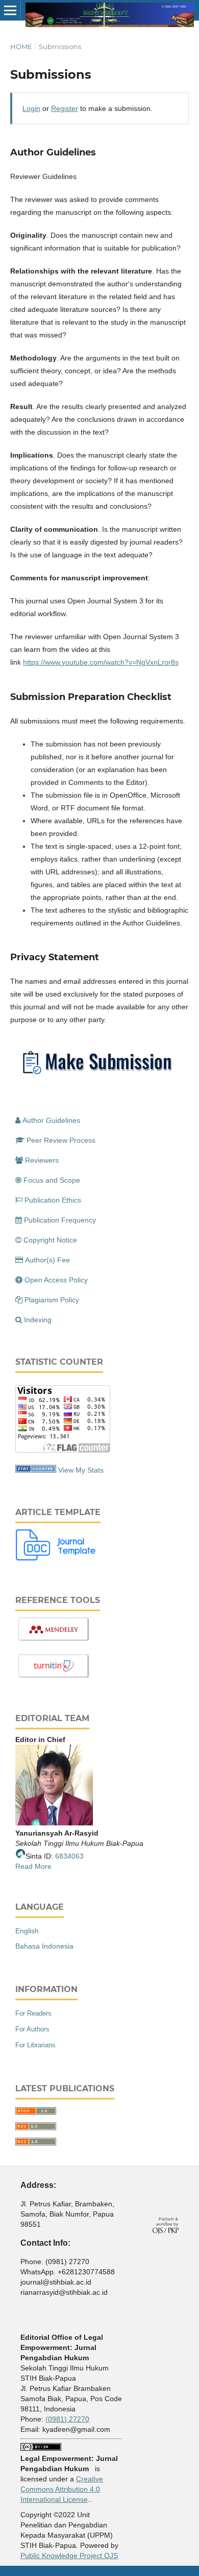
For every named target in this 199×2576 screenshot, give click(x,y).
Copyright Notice (50, 1240)
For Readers (33, 2013)
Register (65, 108)
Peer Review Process (61, 1140)
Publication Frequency (60, 1220)
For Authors (32, 2029)
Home (21, 47)
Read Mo (30, 1866)
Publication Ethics (53, 1200)
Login (31, 108)
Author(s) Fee (47, 1260)
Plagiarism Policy (52, 1300)
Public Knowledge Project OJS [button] (69, 2556)
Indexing (38, 1320)
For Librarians (35, 2045)
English (27, 1931)
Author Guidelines (51, 1120)
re (48, 1866)
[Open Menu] (10, 10)
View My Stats (81, 1470)
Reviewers (42, 1160)
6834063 (69, 1856)
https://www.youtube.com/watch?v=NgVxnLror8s (101, 662)
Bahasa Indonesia (44, 1946)
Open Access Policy (56, 1280)
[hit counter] (36, 1470)
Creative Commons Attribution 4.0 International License (62, 2489)
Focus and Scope (52, 1180)
